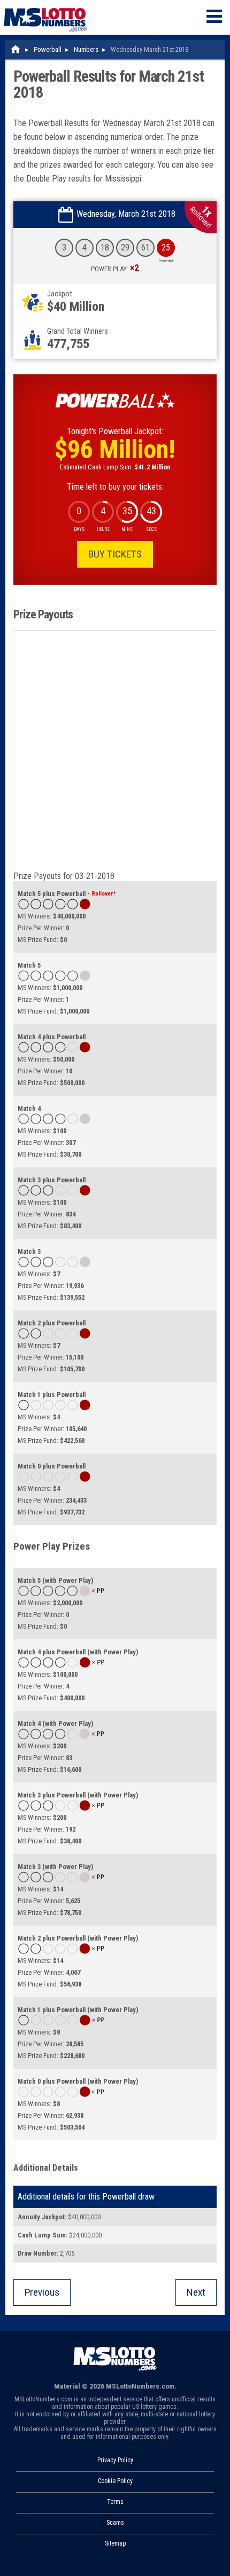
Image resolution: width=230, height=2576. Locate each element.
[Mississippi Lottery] (16, 49)
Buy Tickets (115, 554)
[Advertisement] (115, 751)
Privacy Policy (115, 2460)
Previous (42, 2292)
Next (196, 2292)
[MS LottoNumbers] (45, 5)
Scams (115, 2523)
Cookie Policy (115, 2481)
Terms (115, 2502)
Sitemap (115, 2543)
